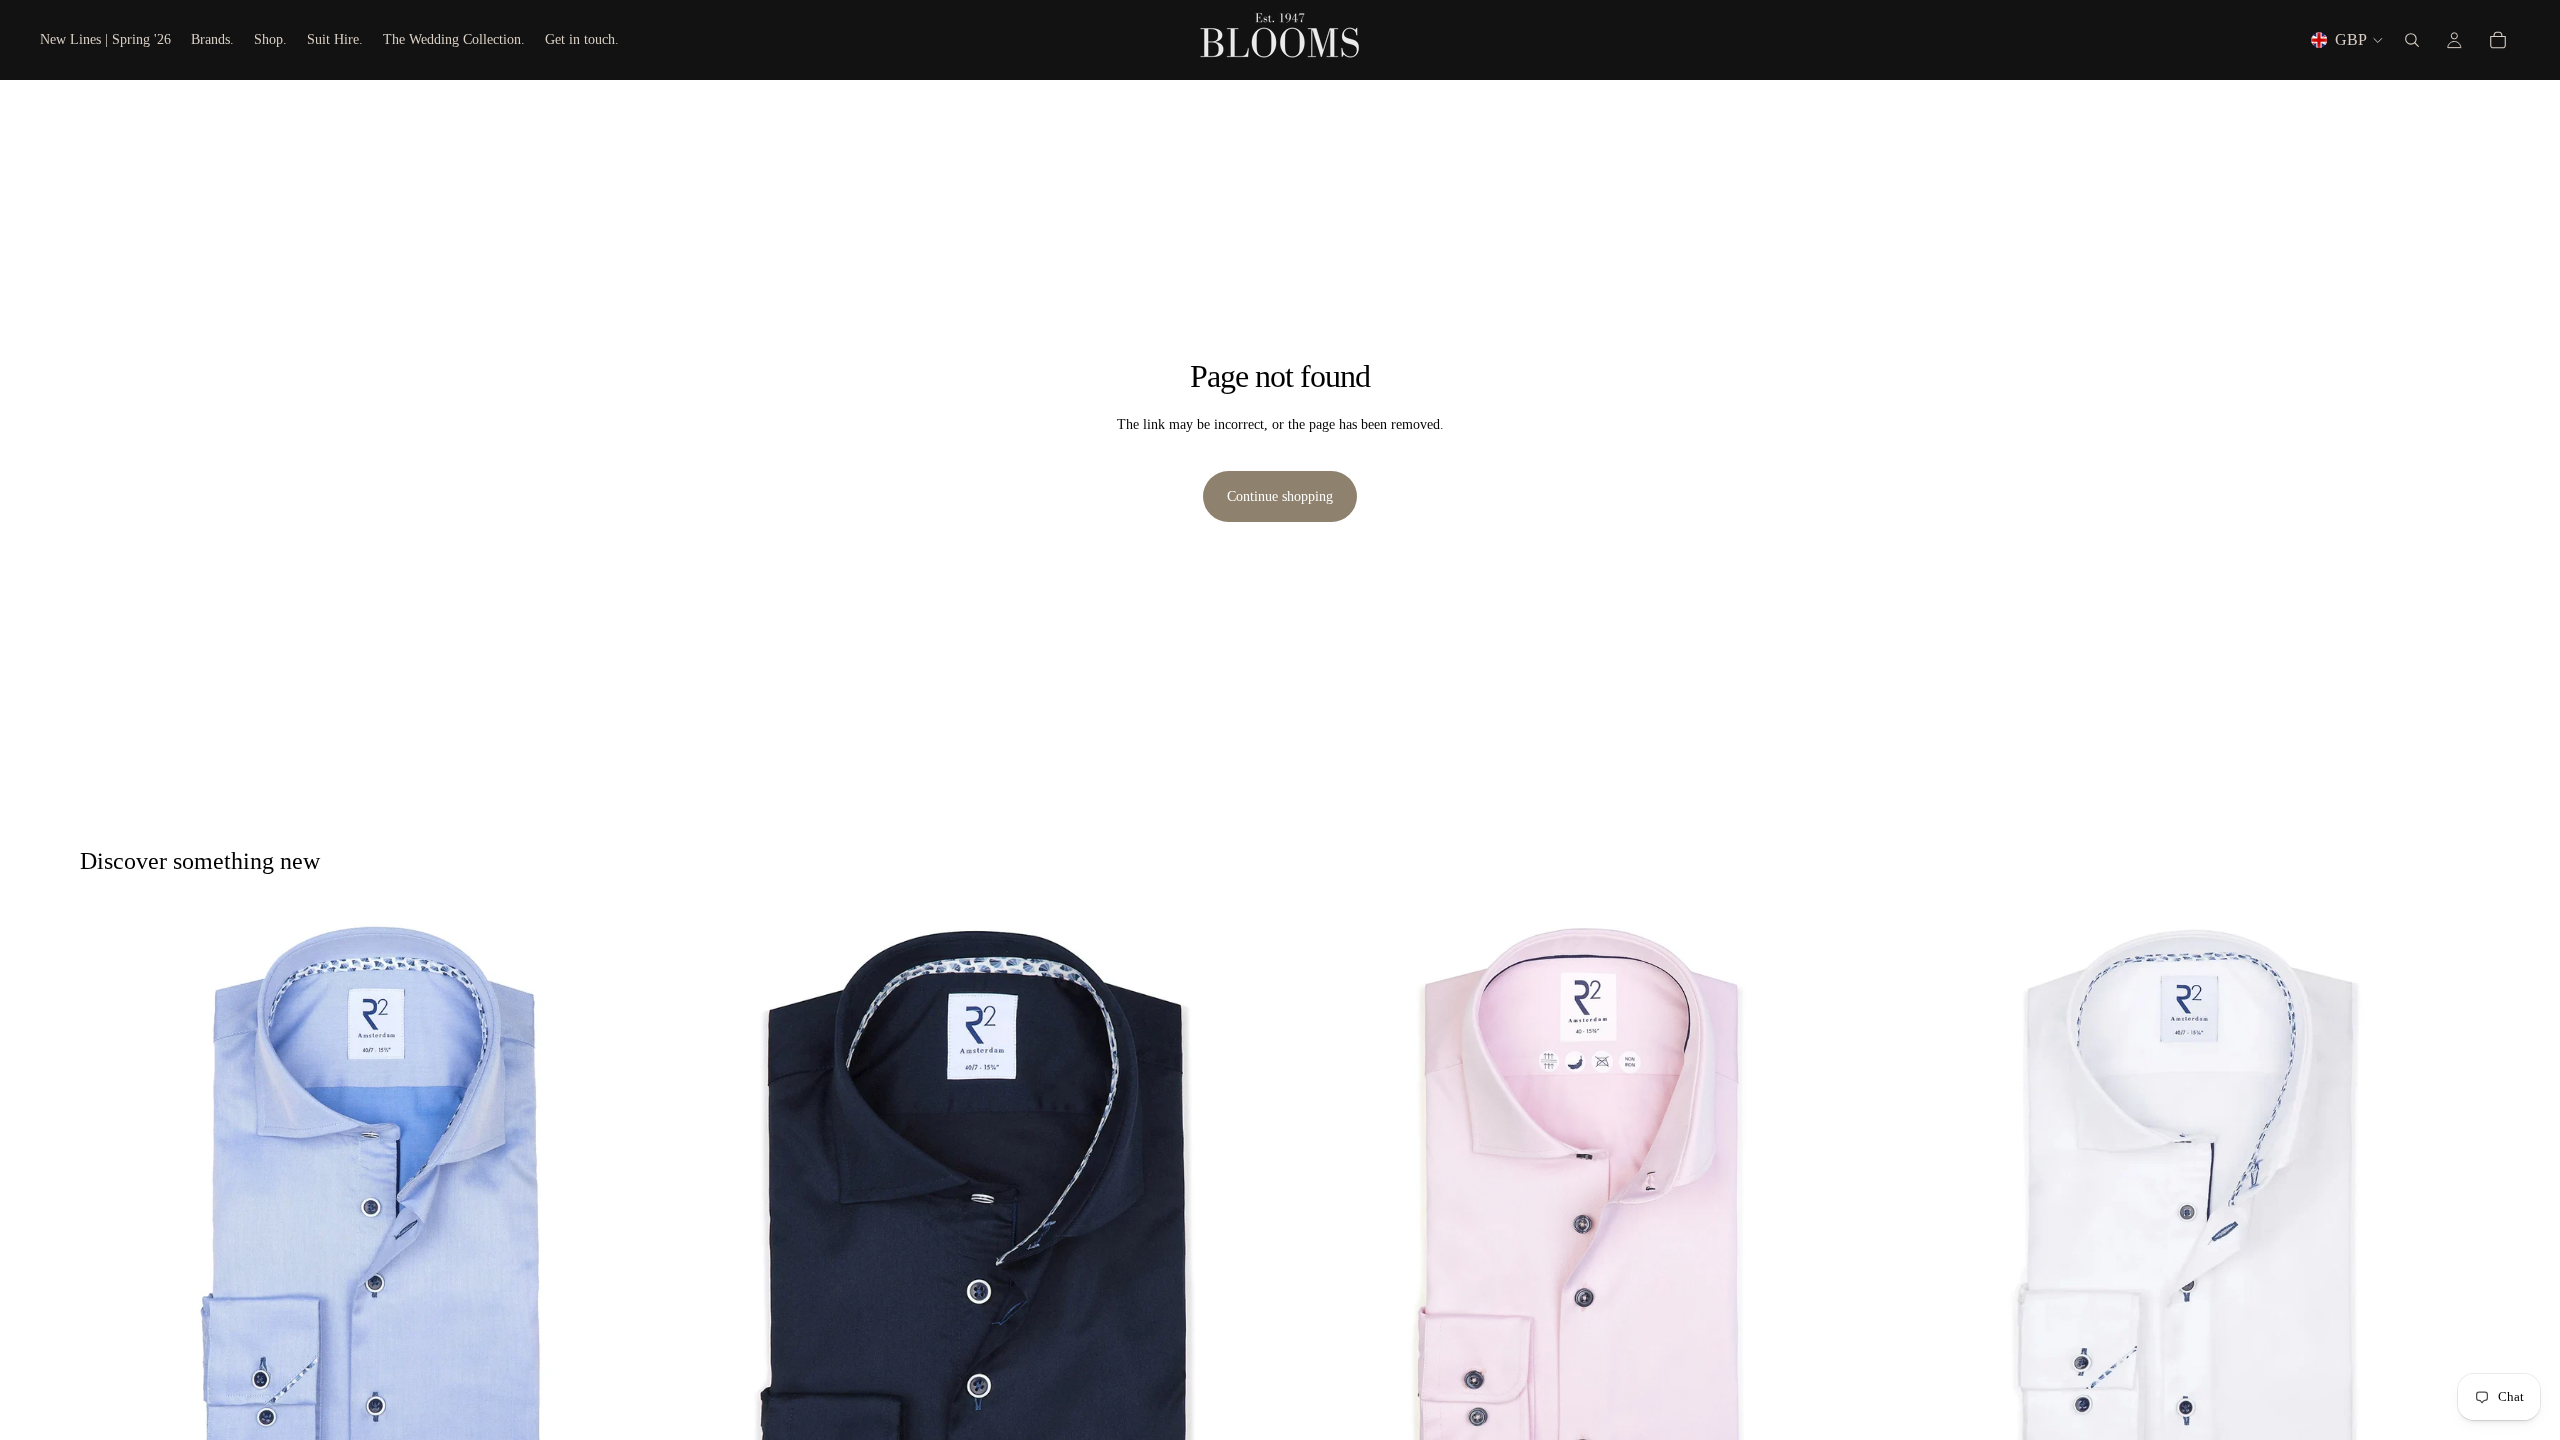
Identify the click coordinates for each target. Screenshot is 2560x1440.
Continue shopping (1280, 496)
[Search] (2412, 40)
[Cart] (2498, 40)
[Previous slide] (110, 1206)
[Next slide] (641, 1206)
